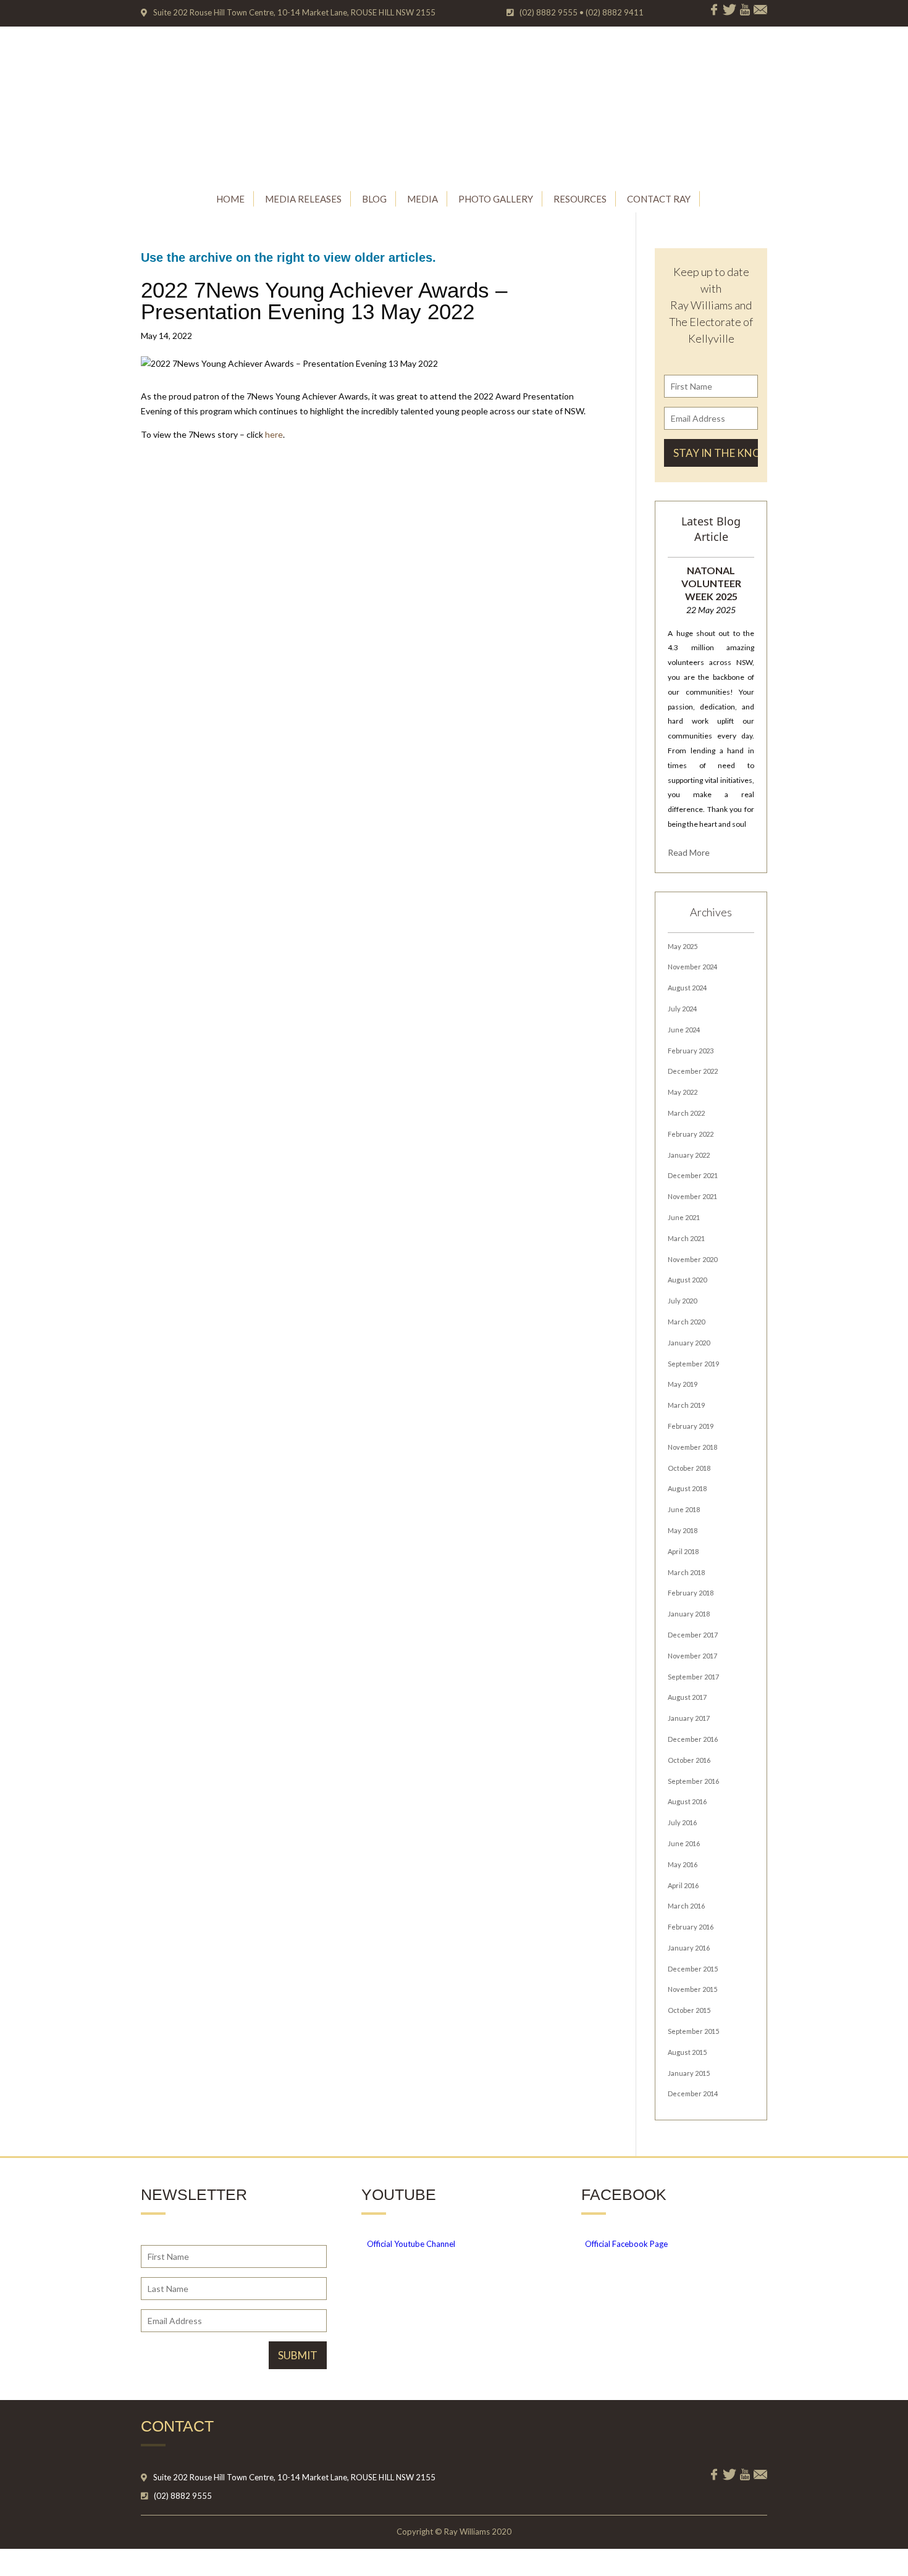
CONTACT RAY (659, 199)
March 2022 (686, 1113)
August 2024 (687, 988)
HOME (230, 199)
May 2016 (683, 1864)
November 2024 (692, 967)
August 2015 (687, 2052)
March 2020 (686, 1322)
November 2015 (692, 1989)
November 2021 (692, 1196)
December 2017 (693, 1635)
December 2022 (693, 1071)
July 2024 (682, 1009)
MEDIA (422, 199)
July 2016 (682, 1822)
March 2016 (686, 1906)
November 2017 (692, 1656)
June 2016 (684, 1843)
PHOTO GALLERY (496, 199)
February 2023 (691, 1051)
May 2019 (683, 1384)
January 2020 (689, 1343)
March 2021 (686, 1238)
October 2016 (689, 1760)
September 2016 (693, 1781)
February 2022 (691, 1134)
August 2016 (687, 1801)
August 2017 (687, 1697)
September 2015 (693, 2031)
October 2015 (689, 2010)
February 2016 (691, 1927)
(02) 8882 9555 (183, 2496)
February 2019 (691, 1426)
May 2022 (683, 1092)
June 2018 (684, 1509)
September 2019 (693, 1364)
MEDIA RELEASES (303, 199)
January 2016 (689, 1948)
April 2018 (683, 1551)
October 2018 (689, 1468)
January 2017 (689, 1718)
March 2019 (686, 1405)
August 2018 (687, 1488)
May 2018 (683, 1530)
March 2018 (686, 1572)
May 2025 (683, 946)
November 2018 (692, 1447)
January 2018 (689, 1614)
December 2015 (693, 1969)
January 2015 (689, 2073)
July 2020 (682, 1301)
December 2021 (693, 1175)
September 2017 (693, 1677)
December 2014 (693, 2093)
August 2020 (687, 1280)
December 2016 (693, 1739)
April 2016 (683, 1885)
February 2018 (691, 1593)
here (274, 434)
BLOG (374, 199)
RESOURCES (580, 199)
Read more (689, 852)
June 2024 (684, 1030)
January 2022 (689, 1155)
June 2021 (684, 1217)
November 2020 (692, 1259)
